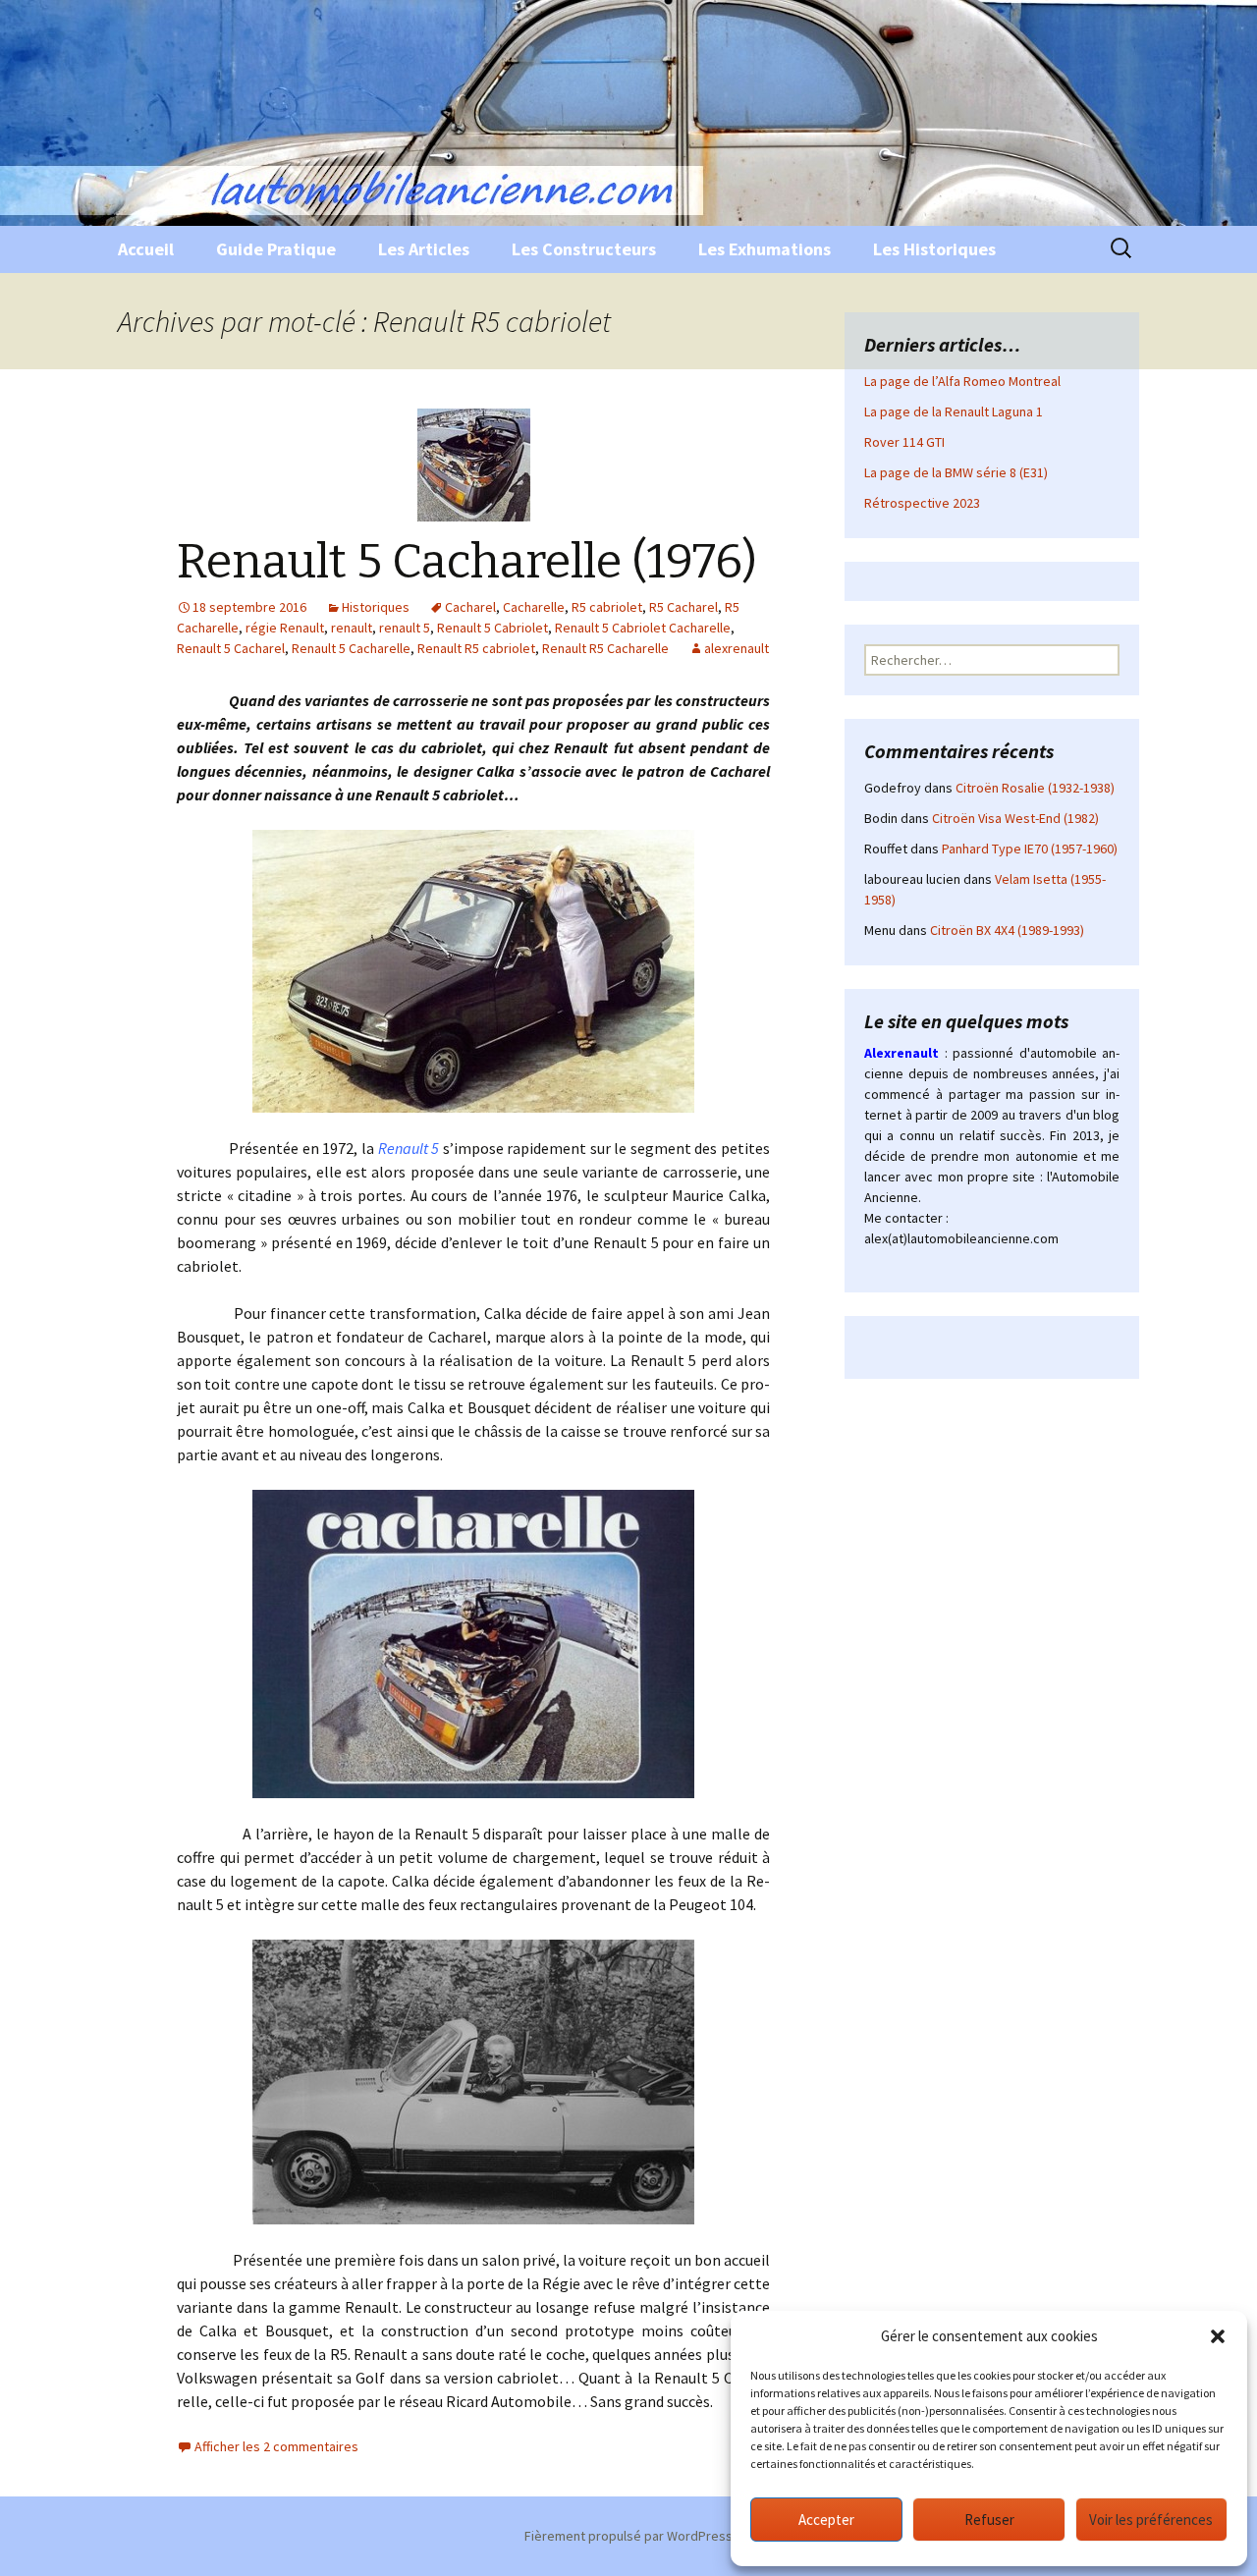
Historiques (376, 607)
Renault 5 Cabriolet (492, 628)
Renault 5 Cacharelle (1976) (467, 562)
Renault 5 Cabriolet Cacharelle (643, 628)
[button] (1218, 2336)
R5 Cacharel (683, 607)
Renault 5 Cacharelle (351, 648)
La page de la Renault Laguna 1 (954, 411)
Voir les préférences (1151, 2520)
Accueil (146, 249)
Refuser (989, 2520)
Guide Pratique (276, 249)
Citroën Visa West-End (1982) (1015, 818)
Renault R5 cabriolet (476, 648)
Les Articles (424, 249)
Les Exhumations (765, 249)
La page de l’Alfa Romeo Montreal (962, 381)
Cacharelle (534, 607)
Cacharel (470, 607)
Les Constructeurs (584, 249)
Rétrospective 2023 (922, 503)
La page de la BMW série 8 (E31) (956, 472)
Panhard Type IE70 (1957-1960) (1030, 849)
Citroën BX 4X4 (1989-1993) (1007, 930)
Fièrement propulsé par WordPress (628, 2536)
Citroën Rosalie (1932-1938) (1035, 788)
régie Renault (285, 628)
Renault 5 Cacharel (231, 648)
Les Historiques (934, 249)
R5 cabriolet (607, 607)
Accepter (826, 2520)
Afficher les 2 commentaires (276, 2446)
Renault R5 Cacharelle (605, 648)
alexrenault (737, 648)
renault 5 (405, 628)
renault (352, 628)
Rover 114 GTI (904, 442)
